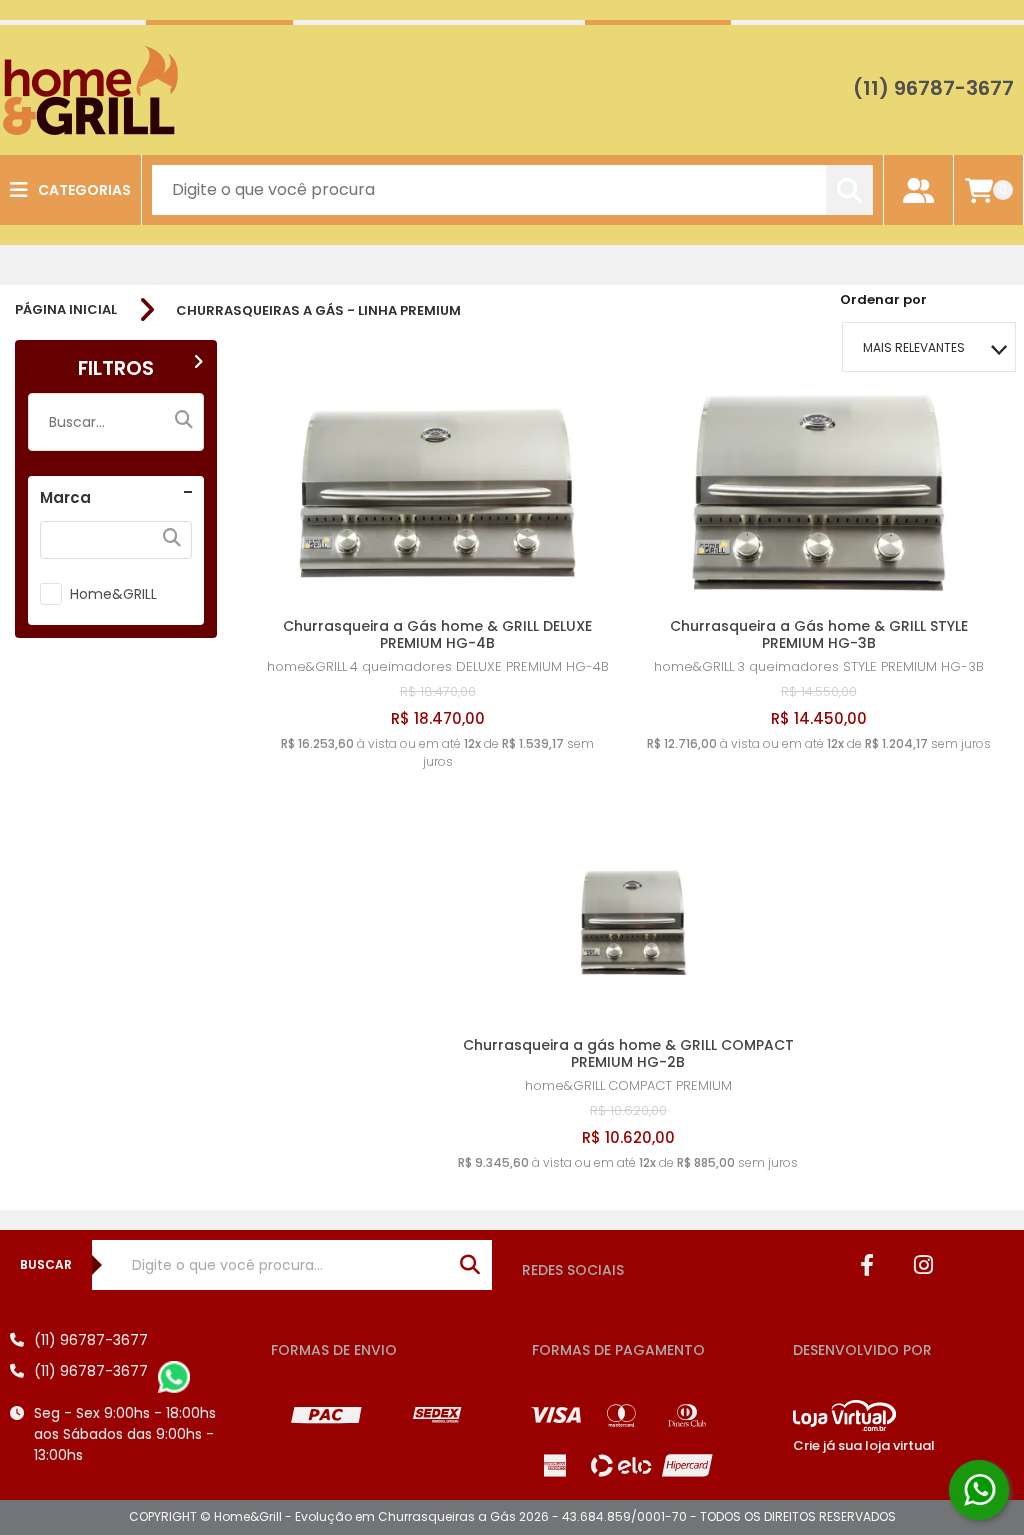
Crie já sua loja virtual (864, 1445)
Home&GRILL (113, 594)
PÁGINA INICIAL (66, 310)
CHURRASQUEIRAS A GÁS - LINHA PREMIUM (318, 310)
